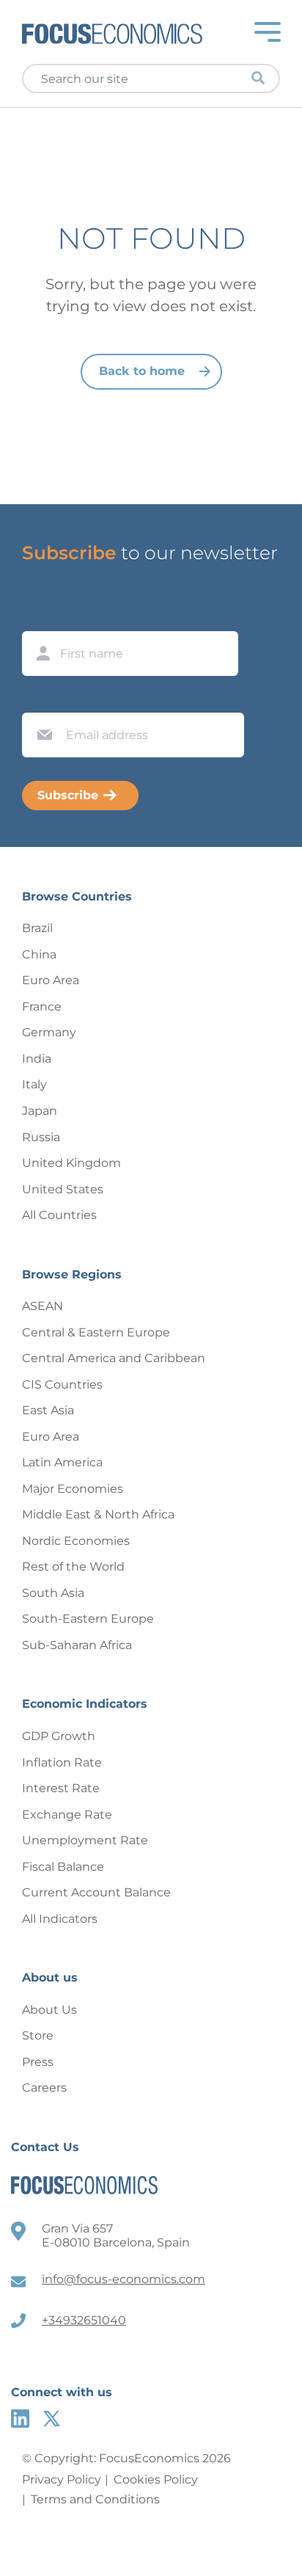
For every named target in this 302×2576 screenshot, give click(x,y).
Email (41, 699)
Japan (40, 1111)
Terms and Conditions (95, 2499)
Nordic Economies (76, 1541)
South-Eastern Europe (88, 1619)
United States (63, 1189)
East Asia (48, 1410)
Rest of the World (73, 1567)
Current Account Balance (96, 1892)
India (37, 1059)
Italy (34, 1084)
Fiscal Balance (63, 1867)
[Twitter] (52, 2419)
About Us (49, 2010)
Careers (44, 2088)
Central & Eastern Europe (96, 1332)
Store (38, 2035)
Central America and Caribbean (114, 1358)
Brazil (37, 928)
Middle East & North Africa (98, 1514)
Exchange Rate (67, 1815)
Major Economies (73, 1489)
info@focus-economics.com (124, 2279)
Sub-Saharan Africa (77, 1645)
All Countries (59, 1215)
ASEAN (43, 1306)
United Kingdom (71, 1163)
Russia (41, 1137)
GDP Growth (59, 1736)
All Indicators (60, 1919)
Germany (49, 1032)
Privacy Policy (62, 2479)
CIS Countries (62, 1385)
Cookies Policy (156, 2479)
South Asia (53, 1593)
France (42, 1007)
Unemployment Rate (85, 1840)
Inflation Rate (62, 1762)
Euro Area (51, 980)
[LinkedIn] (20, 2419)
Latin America (62, 1462)
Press (38, 2062)
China (39, 954)
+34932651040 (84, 2320)
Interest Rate (61, 1788)
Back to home (142, 371)
